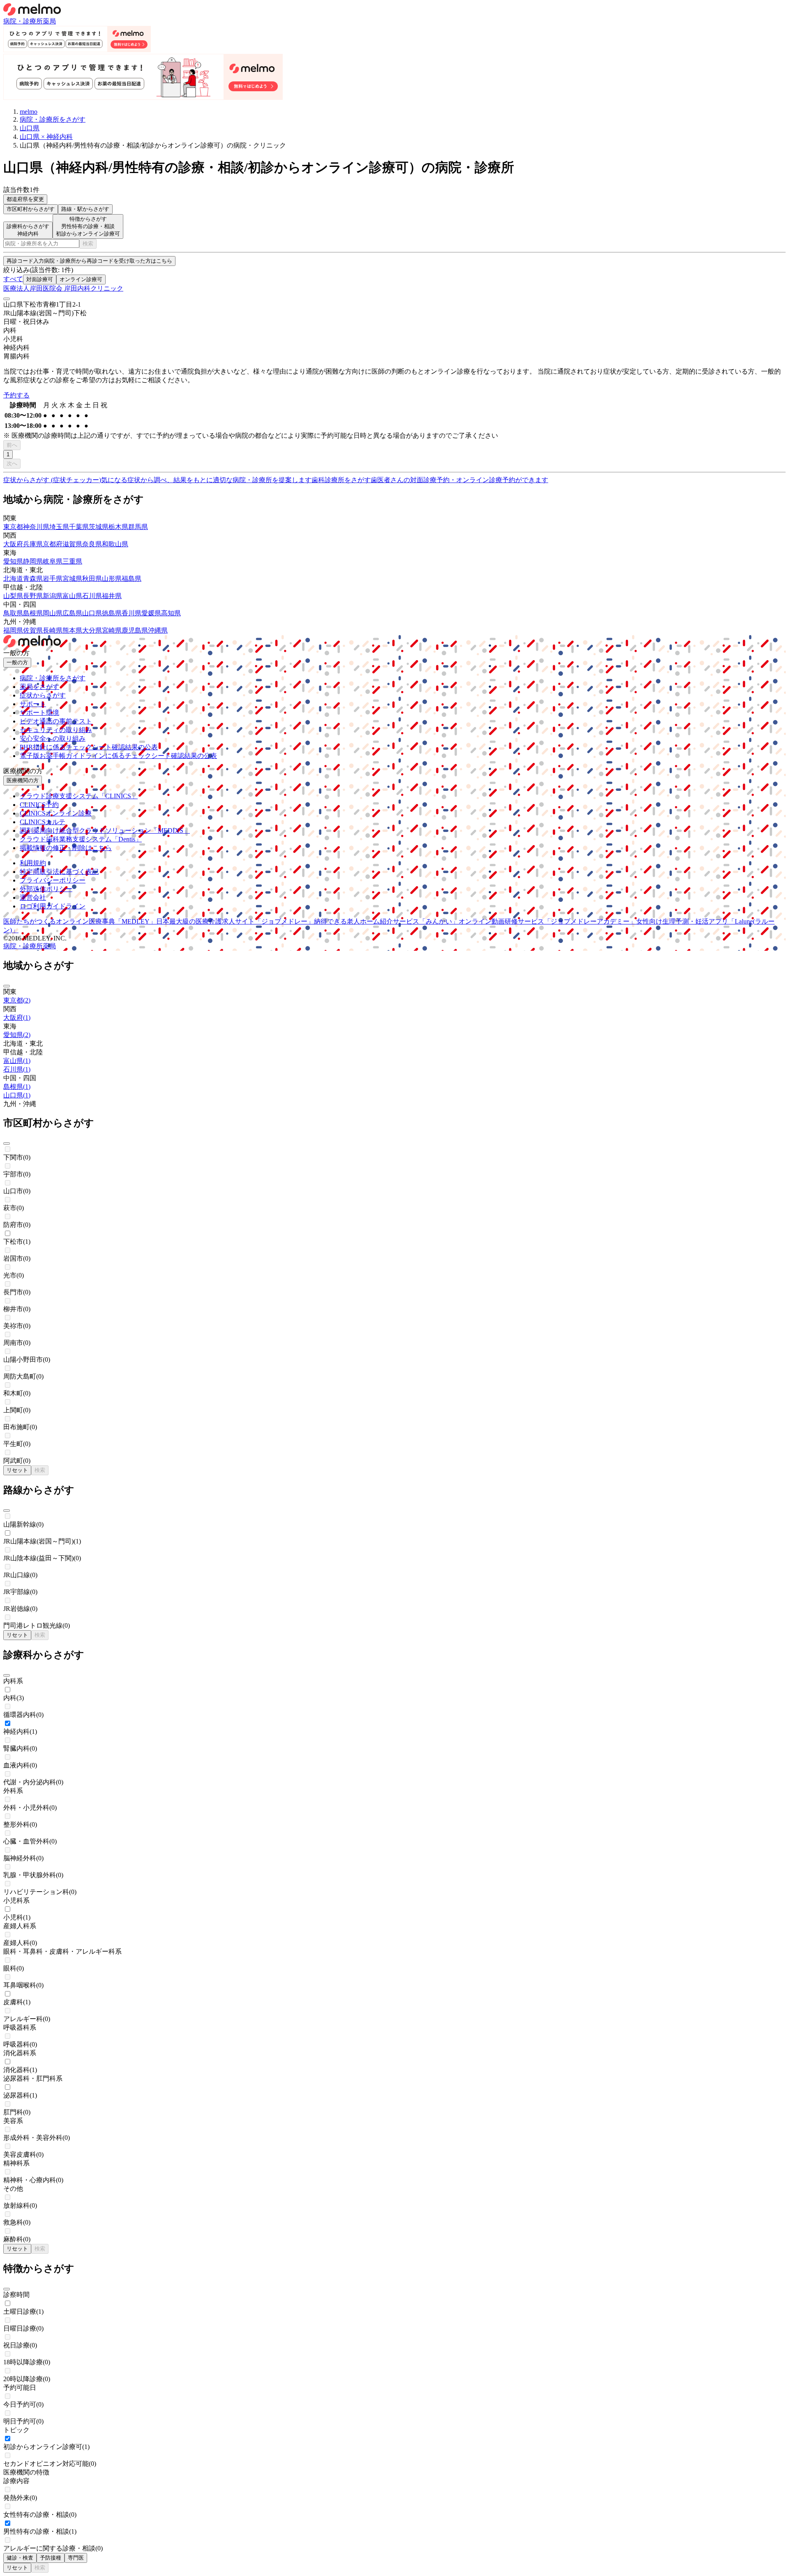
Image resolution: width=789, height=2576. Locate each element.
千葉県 (79, 527)
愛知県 (13, 561)
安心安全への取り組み (53, 738)
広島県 (72, 613)
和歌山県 (115, 544)
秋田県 (92, 579)
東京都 (13, 527)
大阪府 (13, 544)
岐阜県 (53, 561)
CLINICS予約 (39, 805)
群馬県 (138, 527)
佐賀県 (33, 630)
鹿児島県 (135, 630)
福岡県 (13, 630)
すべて (13, 279)
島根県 (33, 613)
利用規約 (33, 863)
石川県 (92, 596)
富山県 (72, 596)
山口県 (92, 613)
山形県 (112, 579)
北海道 (13, 579)
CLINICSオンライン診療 (56, 813)
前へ (12, 445)
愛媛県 (151, 613)
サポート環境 (39, 713)
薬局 (49, 21)
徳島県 (112, 613)
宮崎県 (112, 630)
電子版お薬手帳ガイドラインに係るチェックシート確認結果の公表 (118, 756)
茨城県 (99, 527)
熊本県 (72, 630)
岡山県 (53, 613)
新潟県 (53, 596)
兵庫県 (33, 544)
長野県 (33, 596)
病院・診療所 (23, 21)
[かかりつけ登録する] (7, 299)
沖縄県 (158, 630)
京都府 (53, 544)
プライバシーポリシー (53, 880)
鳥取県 (13, 613)
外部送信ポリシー (46, 889)
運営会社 (33, 898)
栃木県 (118, 527)
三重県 (72, 561)
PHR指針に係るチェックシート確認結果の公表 (89, 747)
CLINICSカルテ (43, 822)
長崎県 (53, 630)
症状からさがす (43, 695)
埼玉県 (59, 527)
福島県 (131, 579)
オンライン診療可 (81, 279)
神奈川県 (36, 527)
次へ (12, 463)
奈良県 (92, 544)
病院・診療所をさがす (53, 678)
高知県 (171, 613)
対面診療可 (40, 279)
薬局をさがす (39, 687)
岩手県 (53, 579)
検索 (88, 244)
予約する (16, 395)
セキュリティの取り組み (56, 730)
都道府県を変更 (25, 199)
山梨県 (13, 596)
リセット (17, 1470)
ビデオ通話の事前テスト (56, 721)
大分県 (92, 630)
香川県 (131, 613)
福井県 (112, 596)
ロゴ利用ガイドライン (53, 906)
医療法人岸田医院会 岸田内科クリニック (63, 288)
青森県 (33, 579)
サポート (33, 704)
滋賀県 (72, 544)
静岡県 (33, 561)
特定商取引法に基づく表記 (59, 872)
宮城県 (72, 579)
